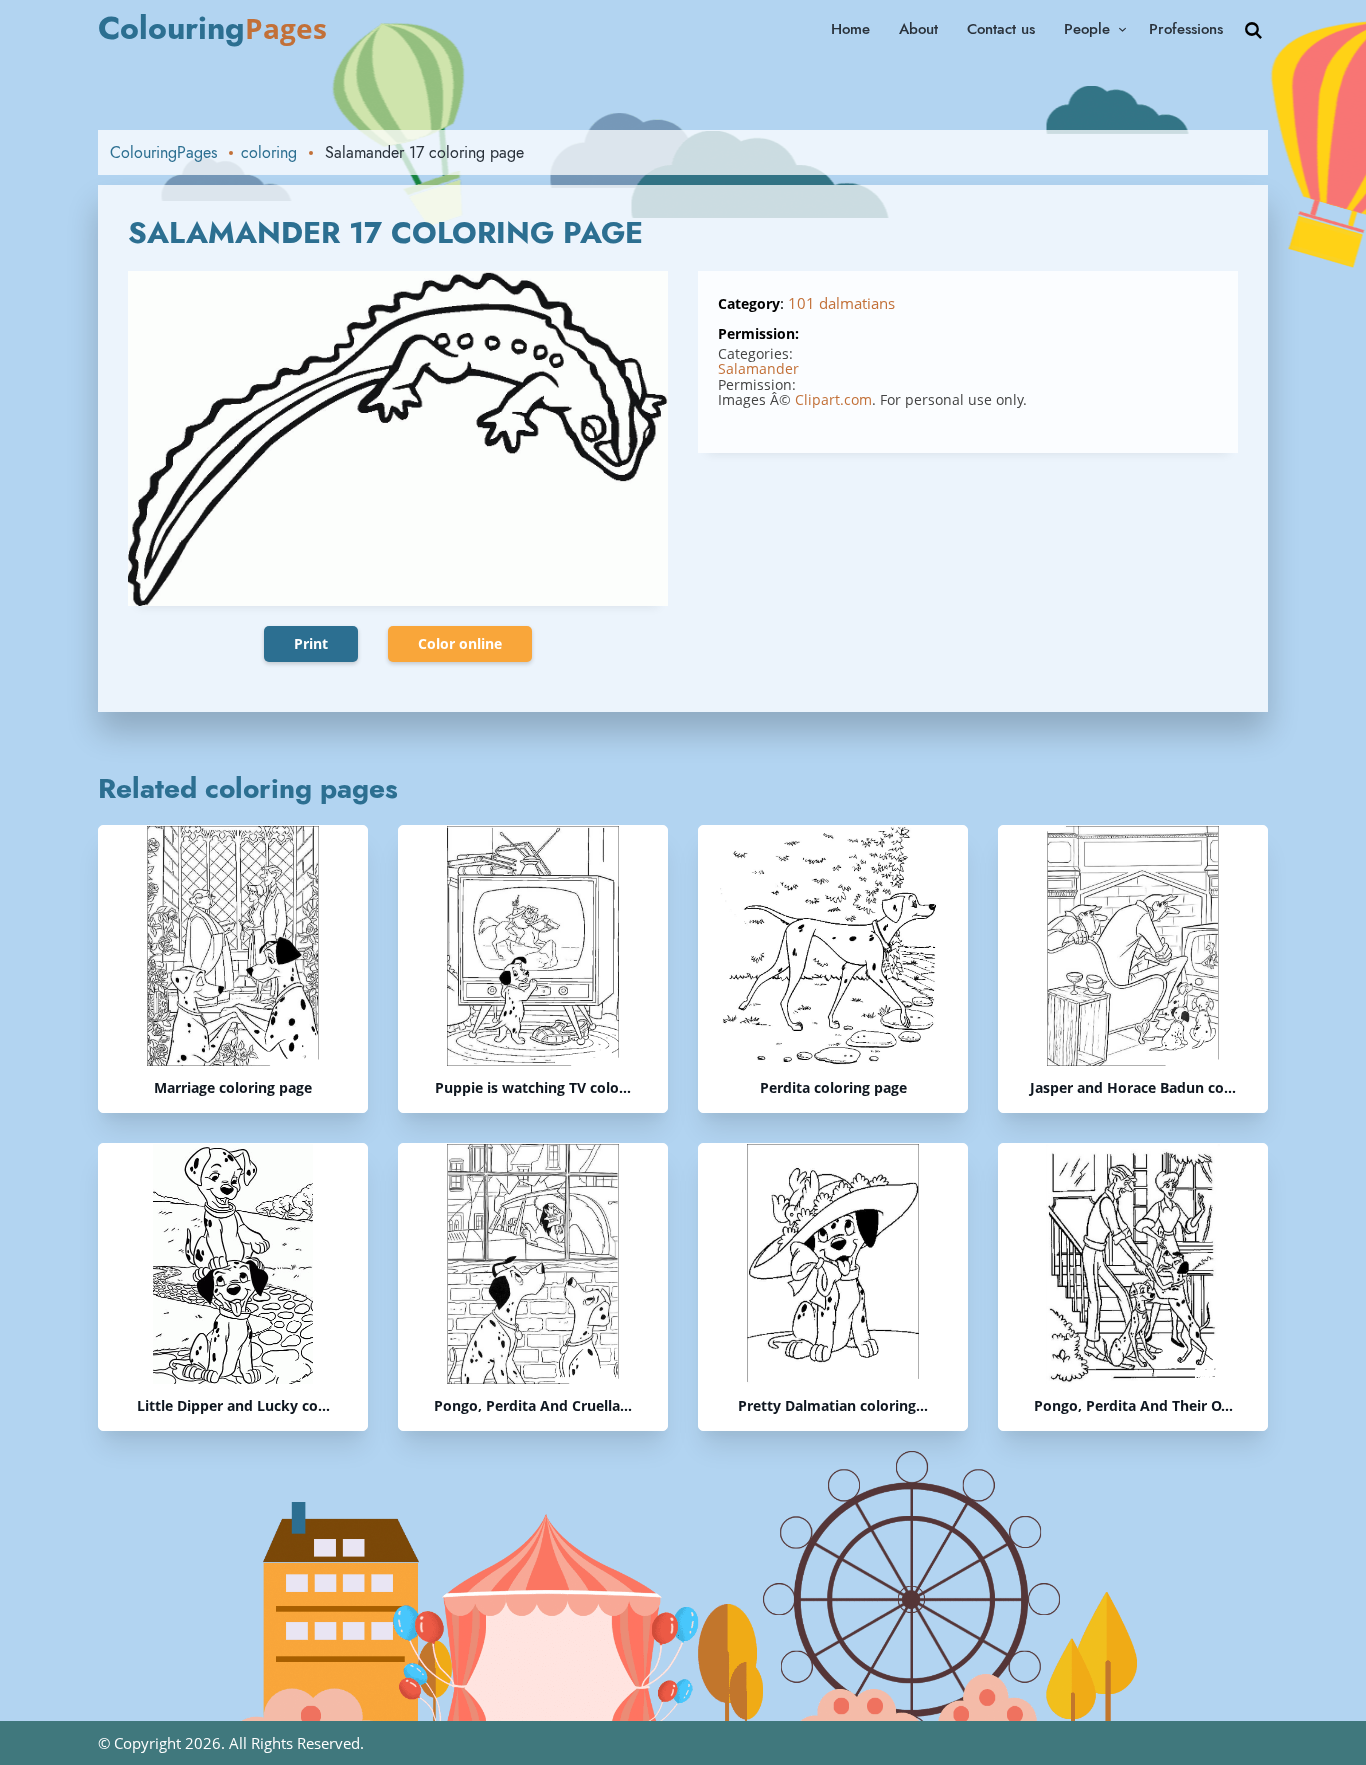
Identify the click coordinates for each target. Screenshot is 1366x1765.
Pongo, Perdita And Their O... (1133, 1406)
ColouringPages (163, 152)
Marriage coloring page (233, 1088)
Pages (212, 28)
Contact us (1001, 29)
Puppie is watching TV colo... (533, 1088)
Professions (1186, 29)
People (1087, 29)
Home (850, 29)
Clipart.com (833, 399)
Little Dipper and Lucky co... (233, 1406)
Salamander (758, 368)
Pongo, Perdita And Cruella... (533, 1406)
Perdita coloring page (833, 1088)
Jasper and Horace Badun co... (1133, 1088)
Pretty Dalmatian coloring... (833, 1406)
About (918, 29)
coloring (269, 152)
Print (311, 643)
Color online (460, 643)
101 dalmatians (841, 303)
